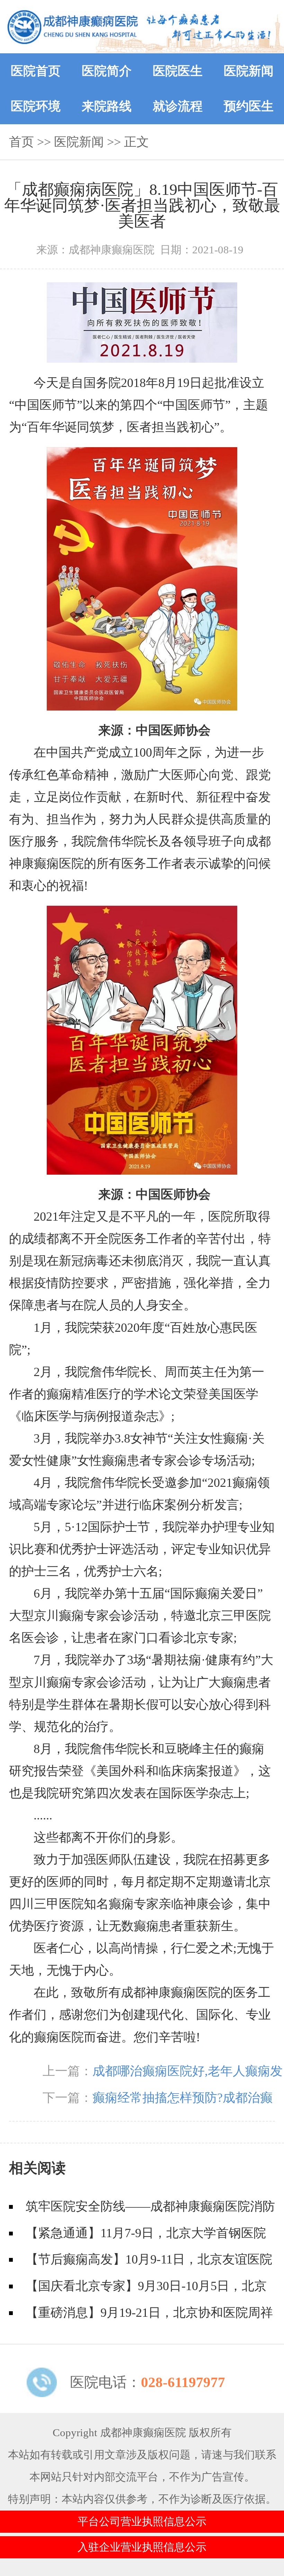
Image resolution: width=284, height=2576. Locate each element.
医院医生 (178, 71)
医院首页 (36, 71)
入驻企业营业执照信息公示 (142, 2547)
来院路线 (107, 106)
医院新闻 (249, 71)
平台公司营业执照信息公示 (142, 2522)
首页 (21, 142)
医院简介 (107, 71)
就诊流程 (178, 106)
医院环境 (36, 106)
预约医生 (249, 106)
